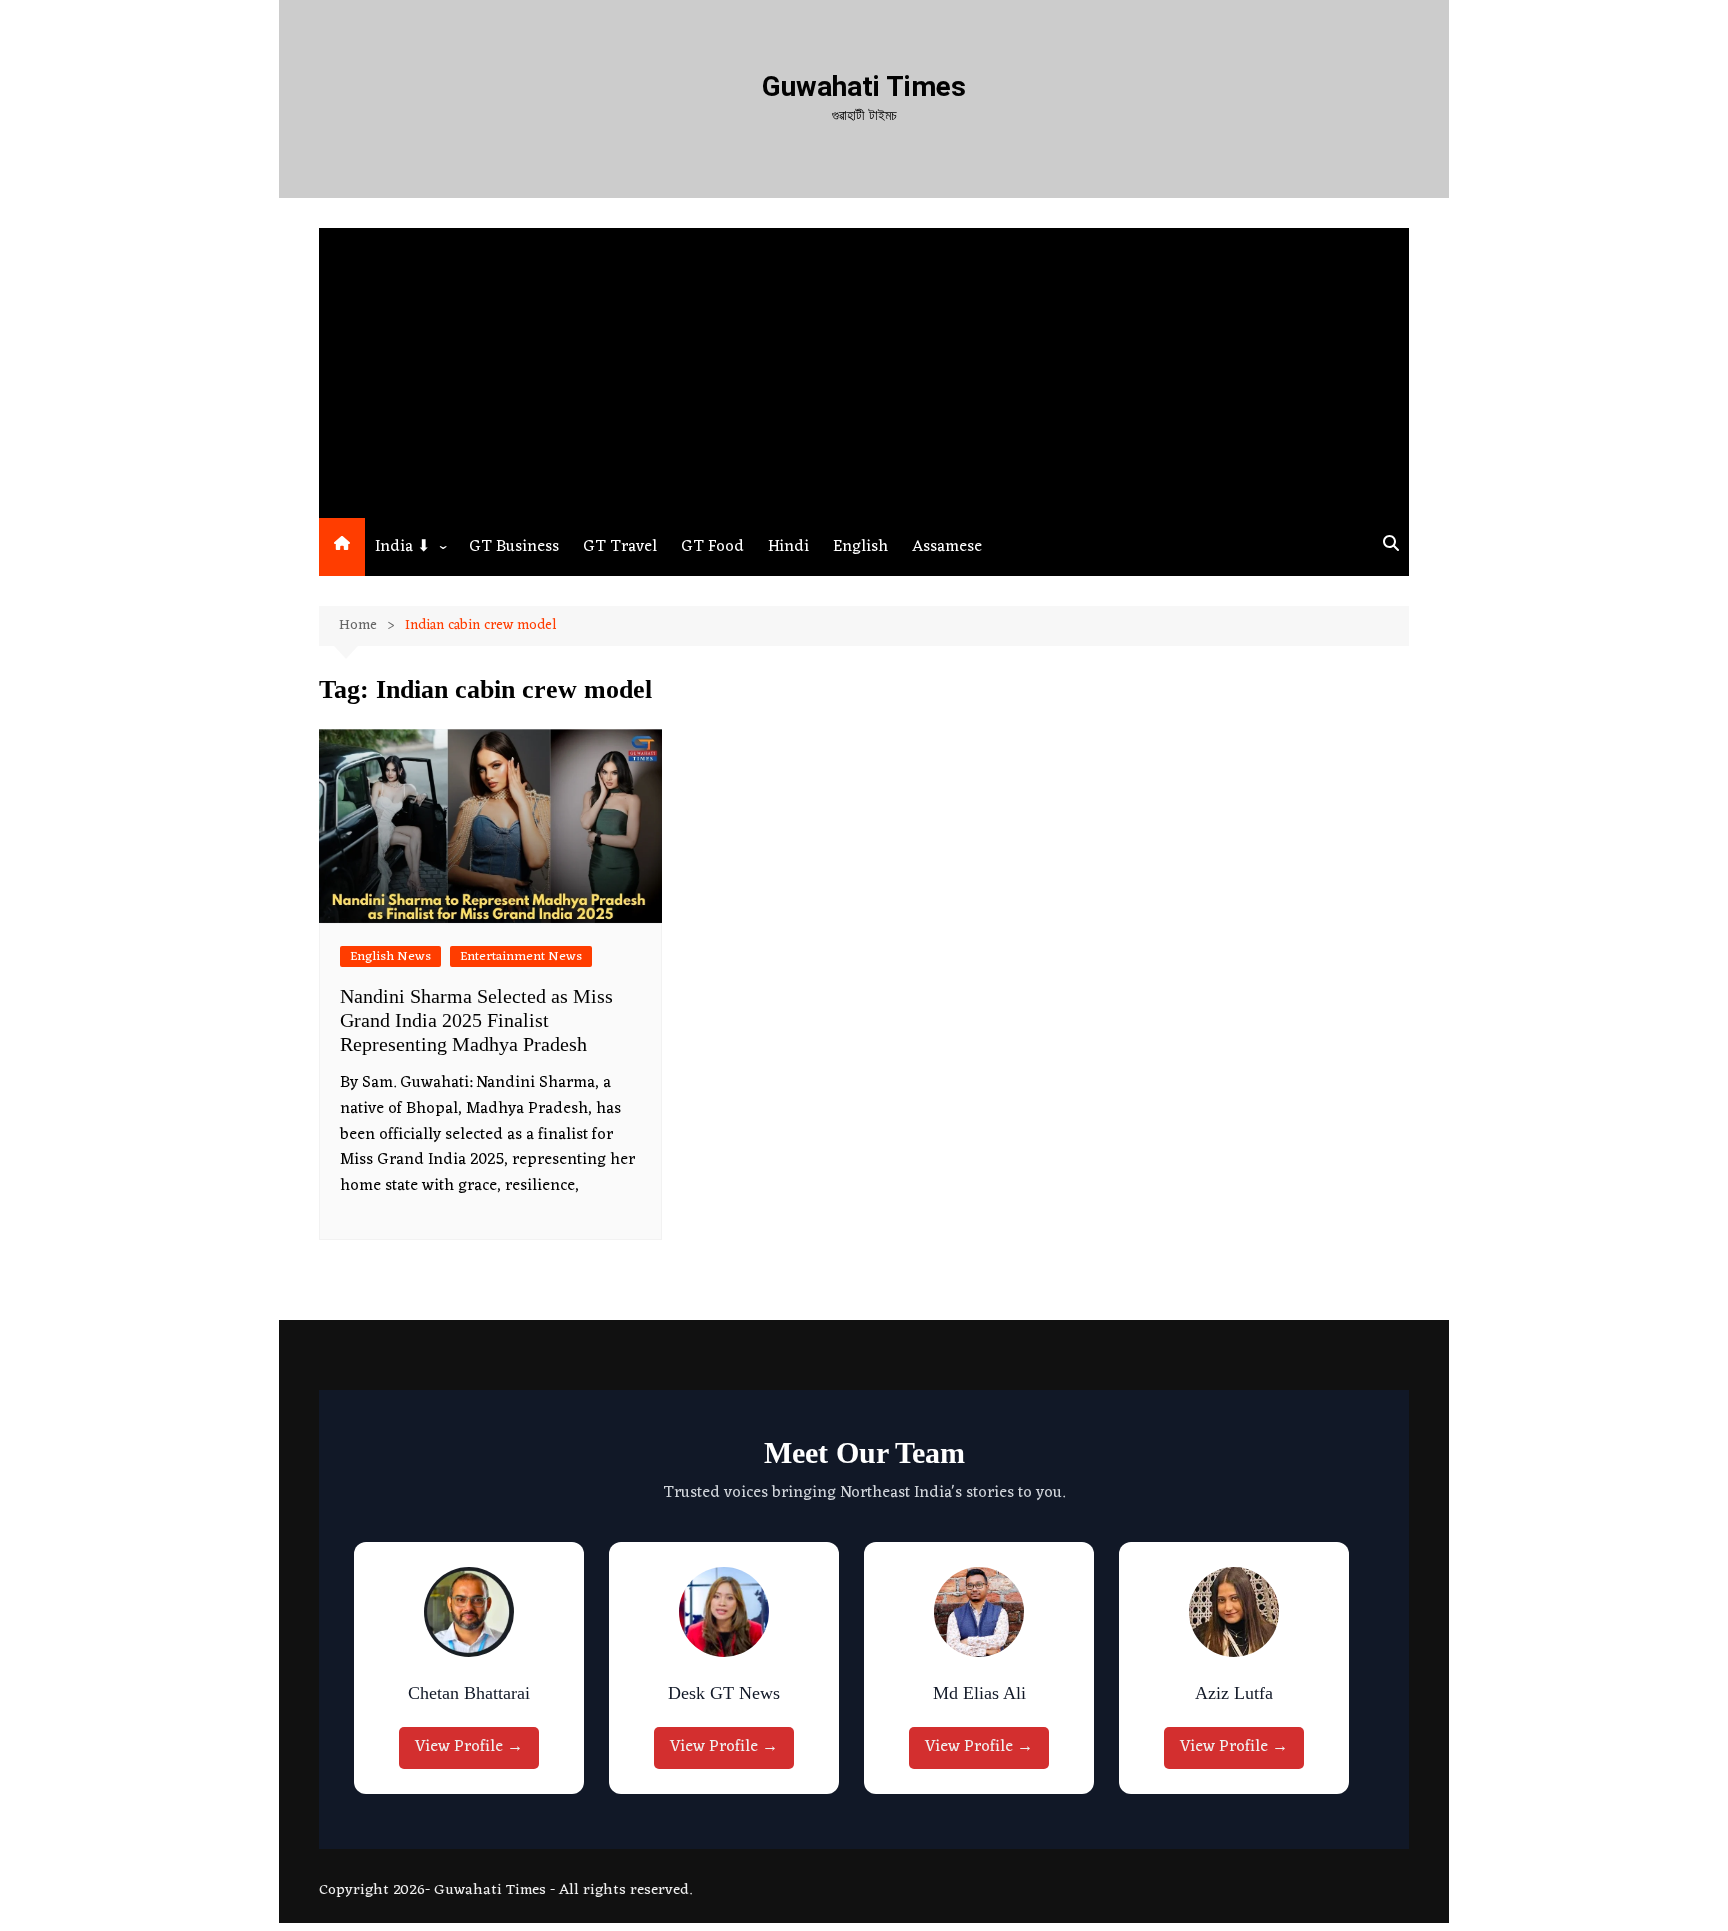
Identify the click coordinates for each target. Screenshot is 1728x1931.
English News (390, 956)
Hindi (788, 547)
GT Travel (620, 547)
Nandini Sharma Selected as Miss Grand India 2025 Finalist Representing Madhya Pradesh (476, 1020)
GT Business (514, 547)
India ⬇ (402, 547)
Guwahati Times (864, 86)
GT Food (712, 547)
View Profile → (469, 1747)
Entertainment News (521, 956)
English (860, 547)
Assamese (947, 547)
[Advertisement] (864, 368)
